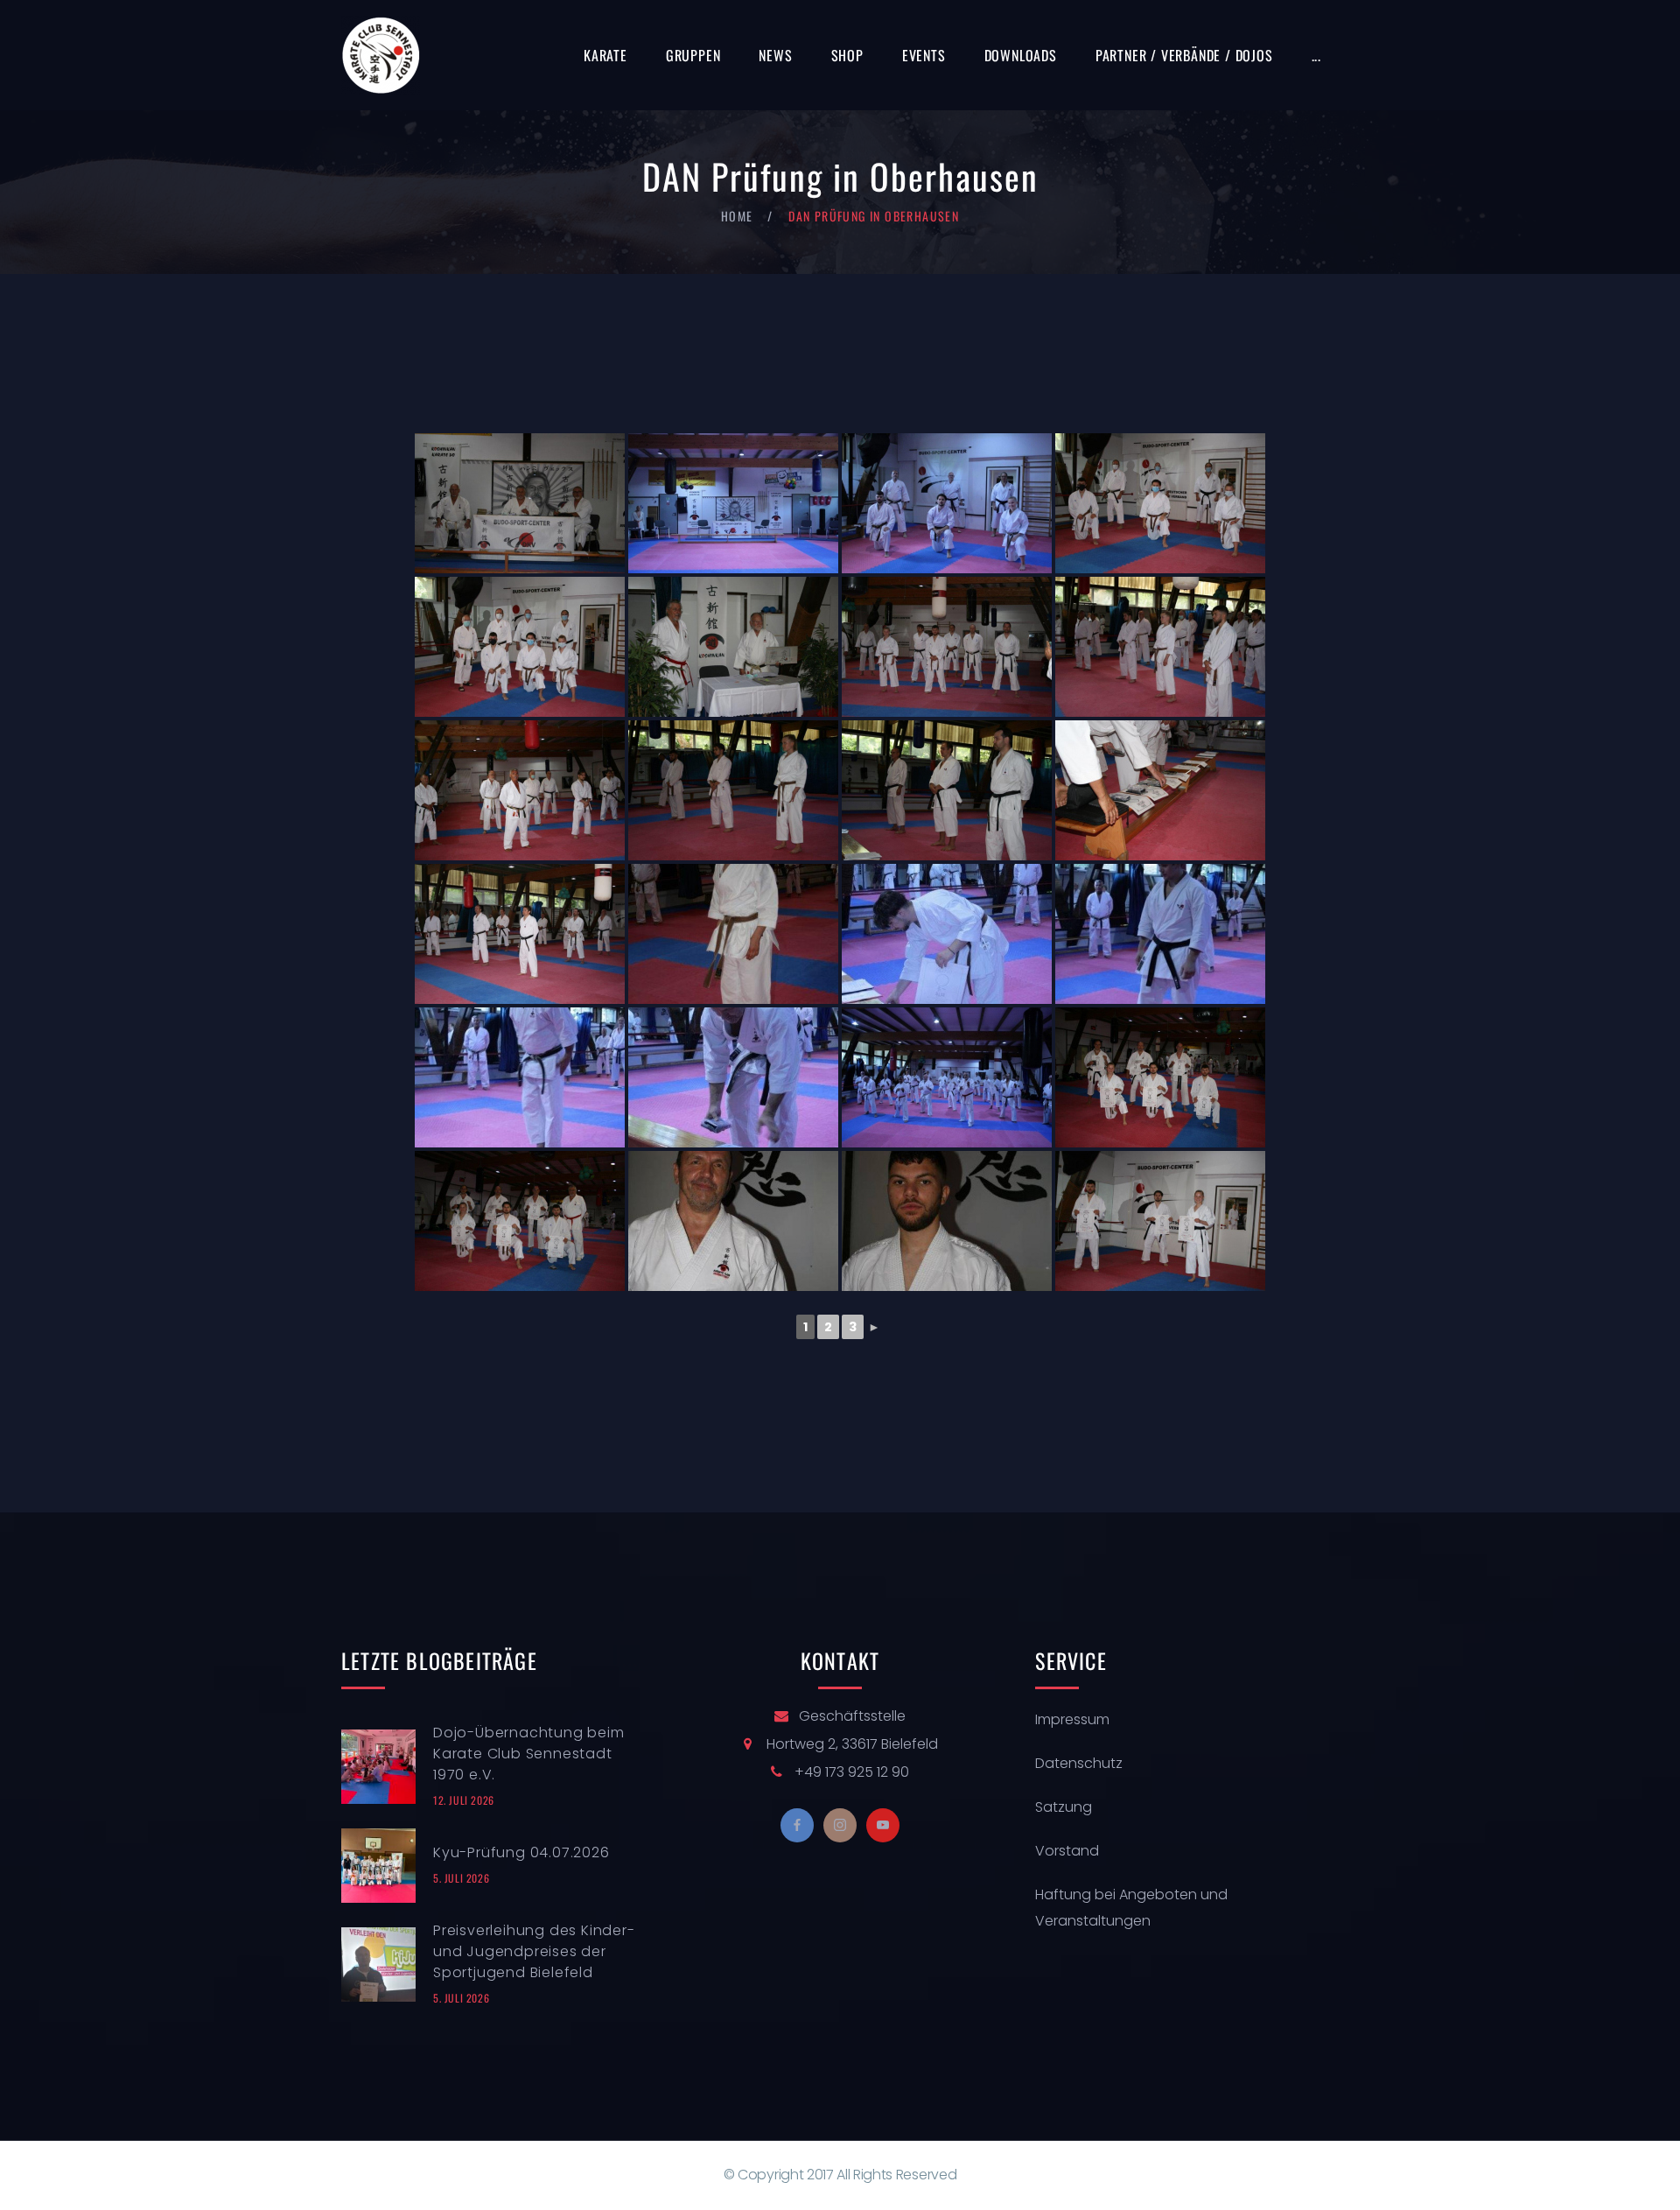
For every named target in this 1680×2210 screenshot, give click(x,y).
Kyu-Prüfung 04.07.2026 (521, 1852)
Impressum (1072, 1719)
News (775, 55)
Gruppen (693, 55)
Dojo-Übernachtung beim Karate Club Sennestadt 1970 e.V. (529, 1754)
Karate (605, 55)
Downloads (1021, 55)
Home (737, 216)
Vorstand (1067, 1851)
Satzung (1064, 1807)
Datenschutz (1079, 1763)
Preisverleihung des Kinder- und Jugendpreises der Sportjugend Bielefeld (534, 1951)
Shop (847, 55)
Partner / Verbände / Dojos (1184, 55)
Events (924, 55)
